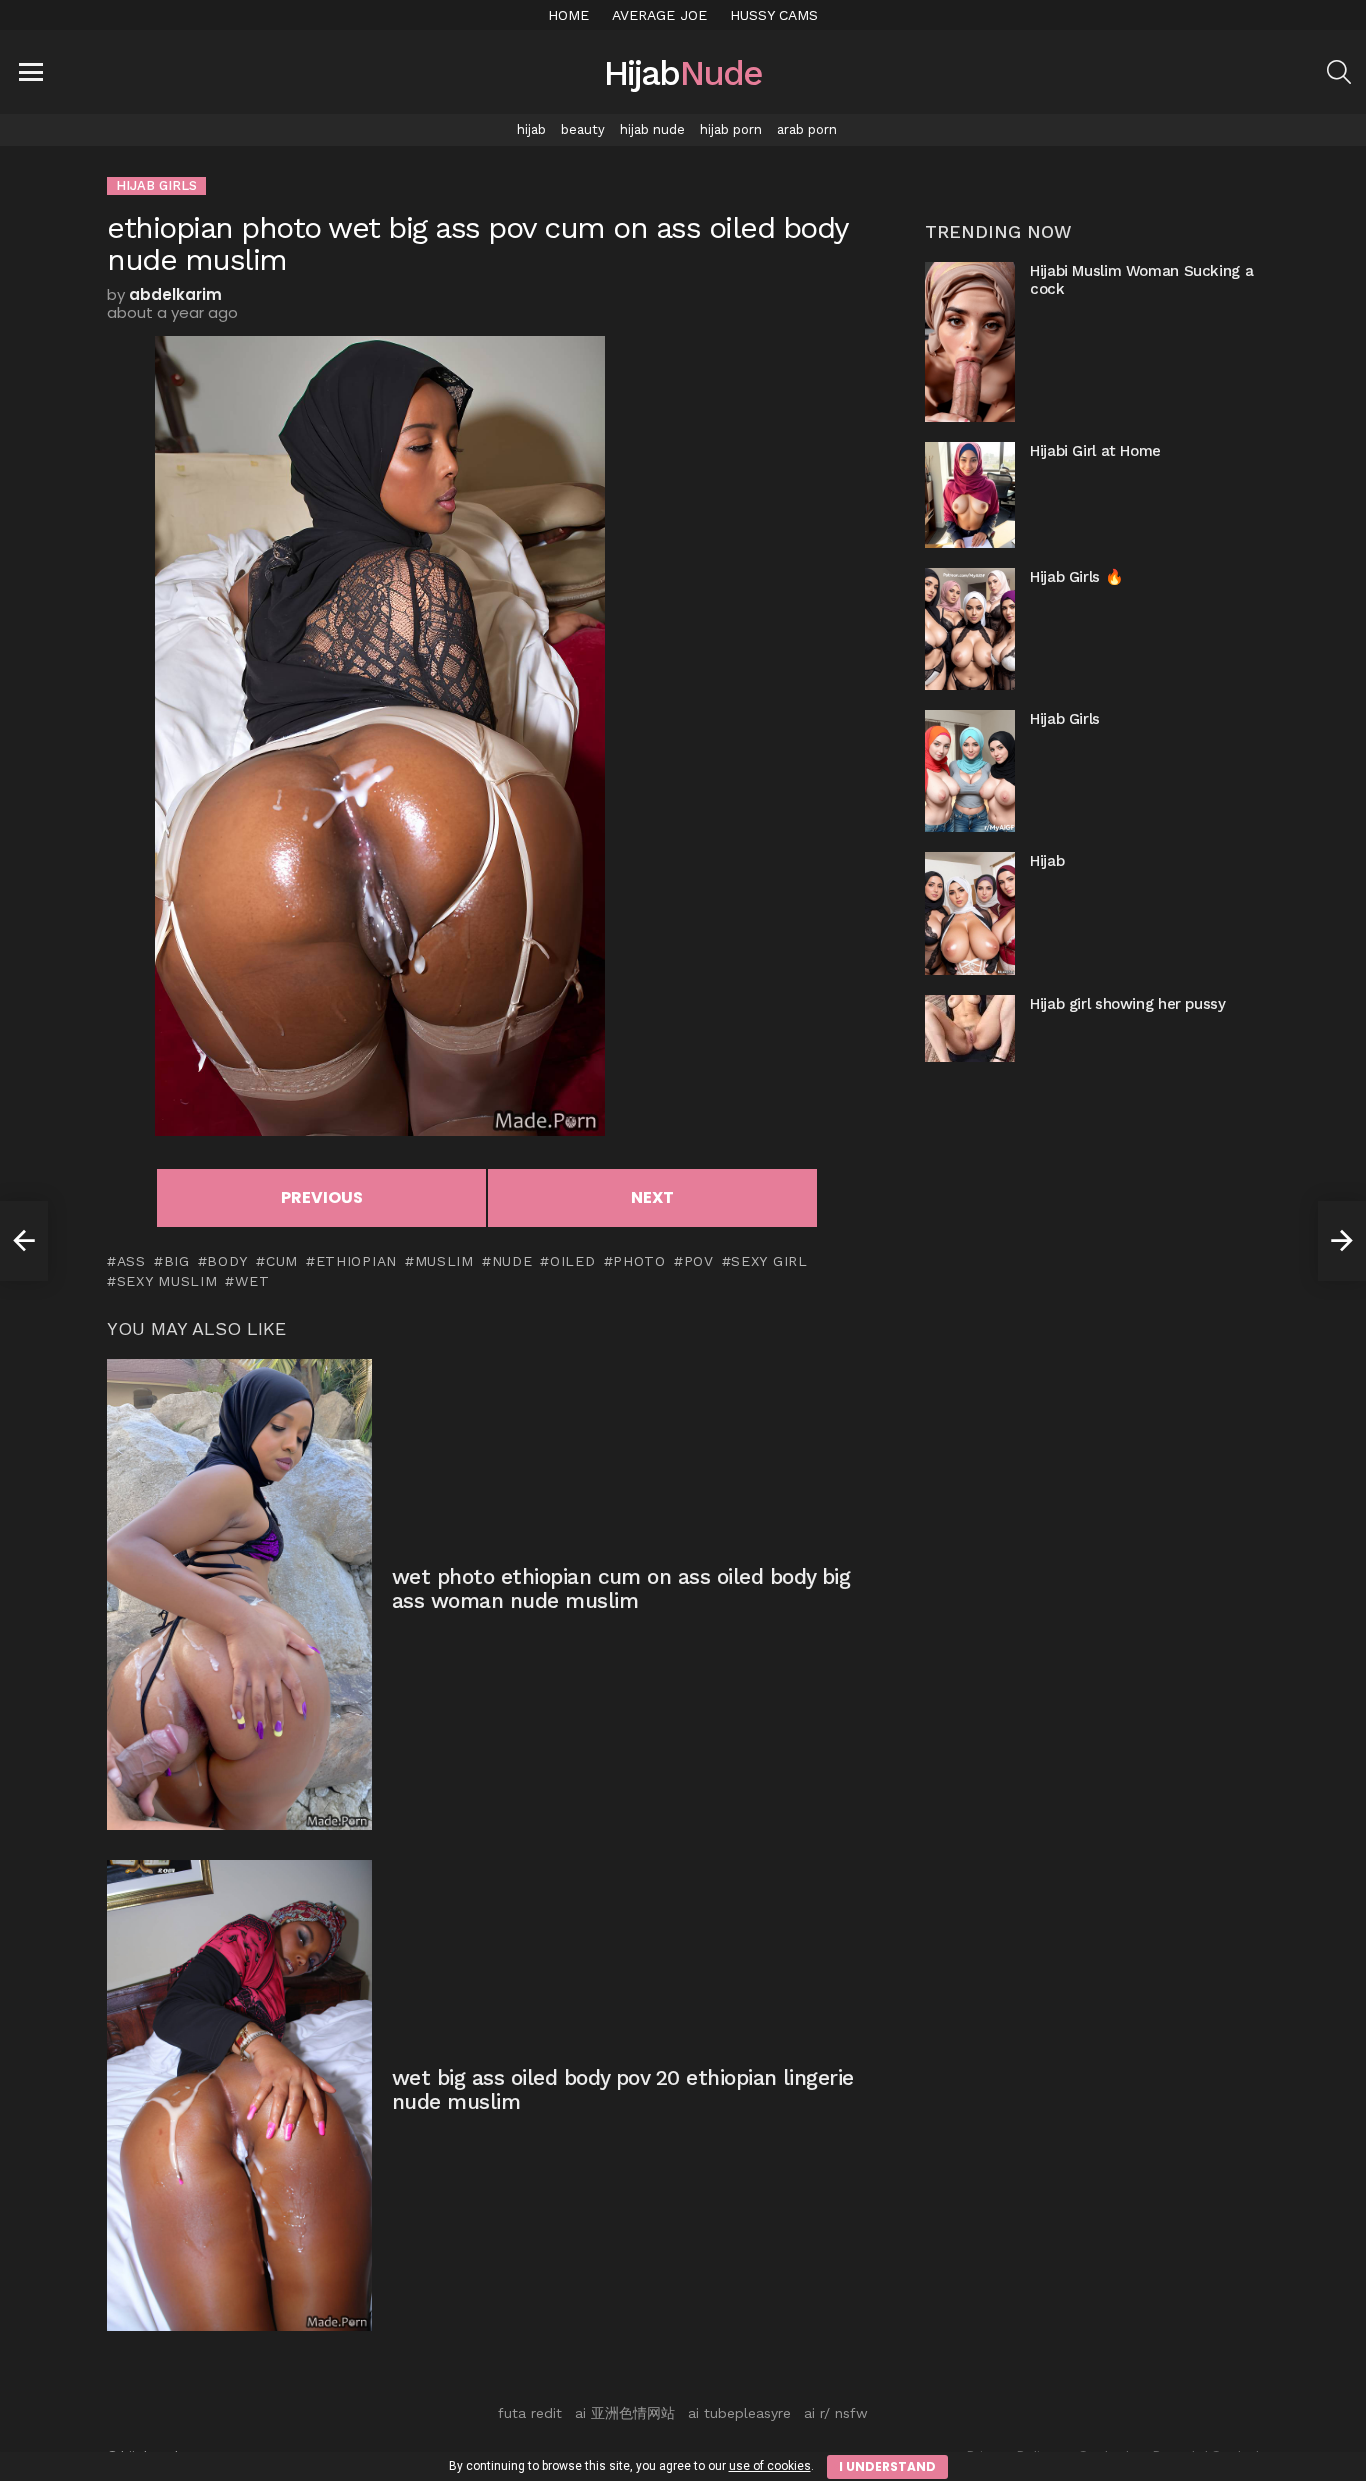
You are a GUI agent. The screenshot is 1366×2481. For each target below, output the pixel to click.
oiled (572, 1261)
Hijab (1047, 861)
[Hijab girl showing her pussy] (970, 1028)
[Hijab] (970, 913)
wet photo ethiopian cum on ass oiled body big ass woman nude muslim (621, 1588)
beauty (583, 129)
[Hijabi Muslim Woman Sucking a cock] (970, 342)
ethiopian (356, 1261)
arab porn (807, 129)
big (177, 1261)
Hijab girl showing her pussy (1128, 1004)
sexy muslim (167, 1281)
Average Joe (659, 15)
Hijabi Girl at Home (1095, 451)
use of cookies (770, 2466)
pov (699, 1261)
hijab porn (731, 129)
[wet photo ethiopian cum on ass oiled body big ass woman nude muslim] (239, 1594)
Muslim (444, 1261)
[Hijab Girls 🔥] (970, 629)
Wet (252, 1281)
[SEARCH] (1339, 72)
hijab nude (652, 129)
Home (568, 15)
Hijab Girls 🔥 (1076, 577)
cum (282, 1261)
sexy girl (769, 1261)
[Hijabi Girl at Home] (970, 494)
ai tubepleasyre (739, 2413)
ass (131, 1261)
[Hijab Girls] (970, 771)
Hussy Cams (774, 15)
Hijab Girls (1065, 719)
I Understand (887, 2466)
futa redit (530, 2413)
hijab (531, 129)
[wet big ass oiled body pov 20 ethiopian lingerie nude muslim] (239, 2095)
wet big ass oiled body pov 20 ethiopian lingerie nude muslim (623, 2089)
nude (512, 1261)
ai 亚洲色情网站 (625, 2413)
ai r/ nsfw (836, 2413)
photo (639, 1261)
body (227, 1261)
